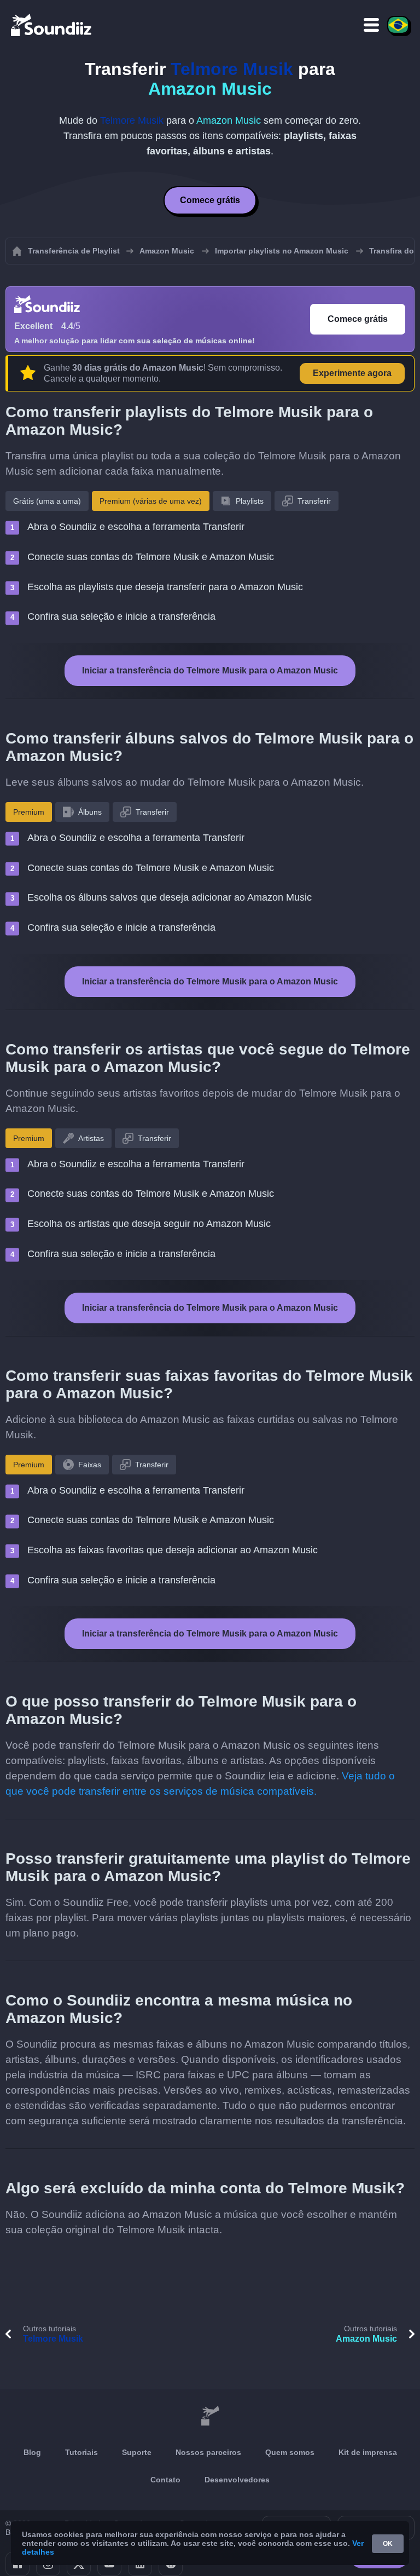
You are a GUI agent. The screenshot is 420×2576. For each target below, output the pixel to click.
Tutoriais (81, 2452)
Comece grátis (210, 200)
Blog (32, 2452)
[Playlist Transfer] (52, 25)
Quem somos (290, 2452)
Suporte (137, 2452)
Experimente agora (352, 373)
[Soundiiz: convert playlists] (210, 2416)
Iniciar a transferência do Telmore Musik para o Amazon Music (210, 670)
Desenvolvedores (237, 2480)
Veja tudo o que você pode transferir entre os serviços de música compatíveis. (200, 1783)
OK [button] (388, 2544)
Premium (29, 812)
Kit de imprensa (368, 2452)
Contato (165, 2480)
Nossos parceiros (208, 2452)
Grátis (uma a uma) (47, 501)
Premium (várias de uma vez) (151, 501)
